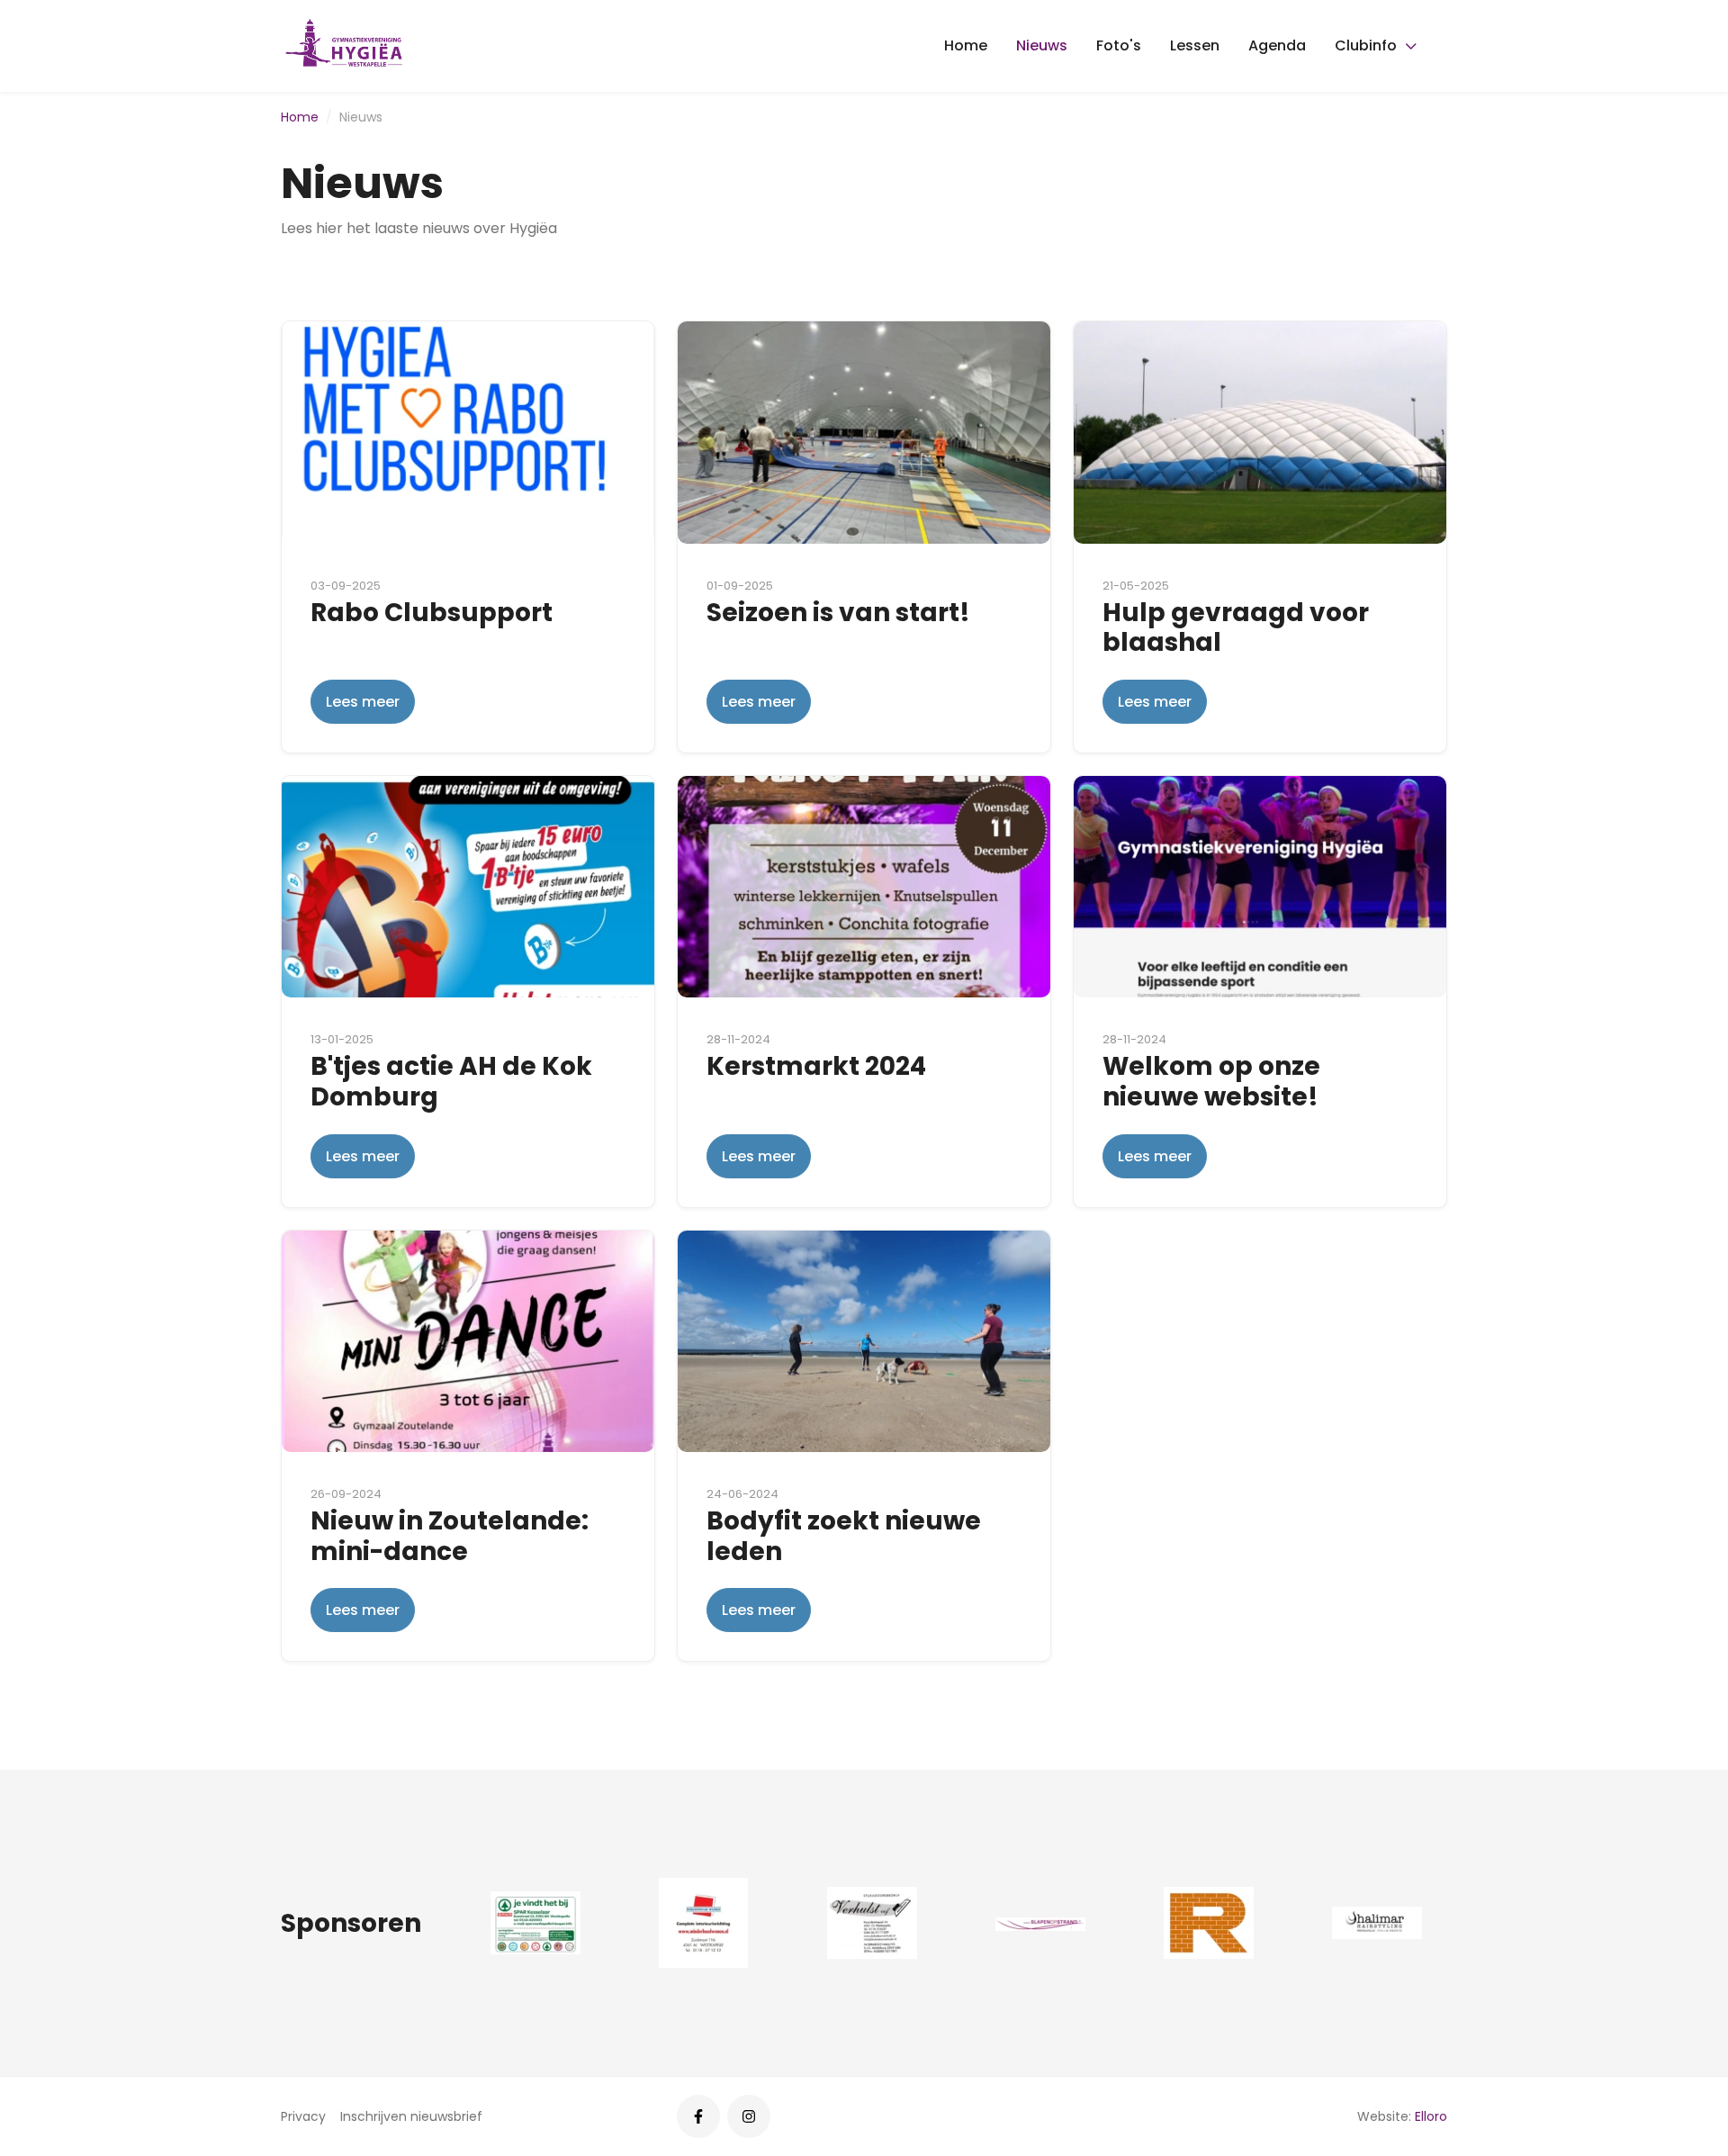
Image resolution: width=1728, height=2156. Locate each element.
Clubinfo (1366, 45)
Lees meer (363, 702)
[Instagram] (749, 2116)
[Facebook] (698, 2116)
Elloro (1431, 2116)
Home (966, 45)
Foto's (1119, 45)
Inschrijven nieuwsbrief (411, 2116)
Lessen (1195, 45)
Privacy (303, 2116)
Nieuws (1042, 45)
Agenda (1277, 45)
